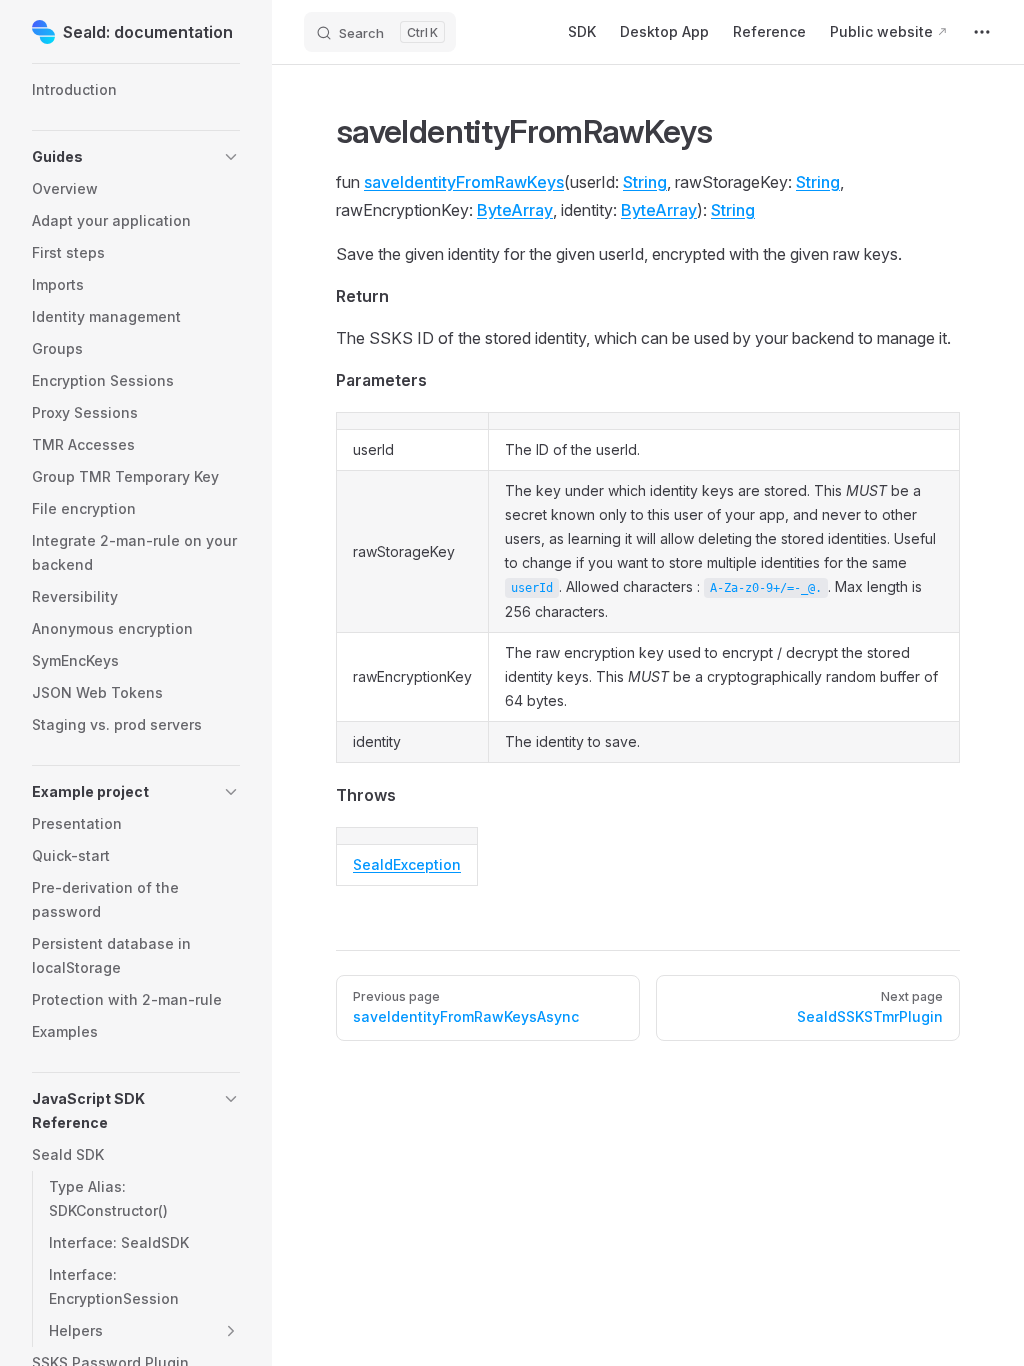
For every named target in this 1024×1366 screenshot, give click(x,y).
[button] (136, 157)
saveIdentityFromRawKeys (464, 182)
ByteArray (515, 210)
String (645, 182)
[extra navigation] (982, 32)
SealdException (407, 864)
